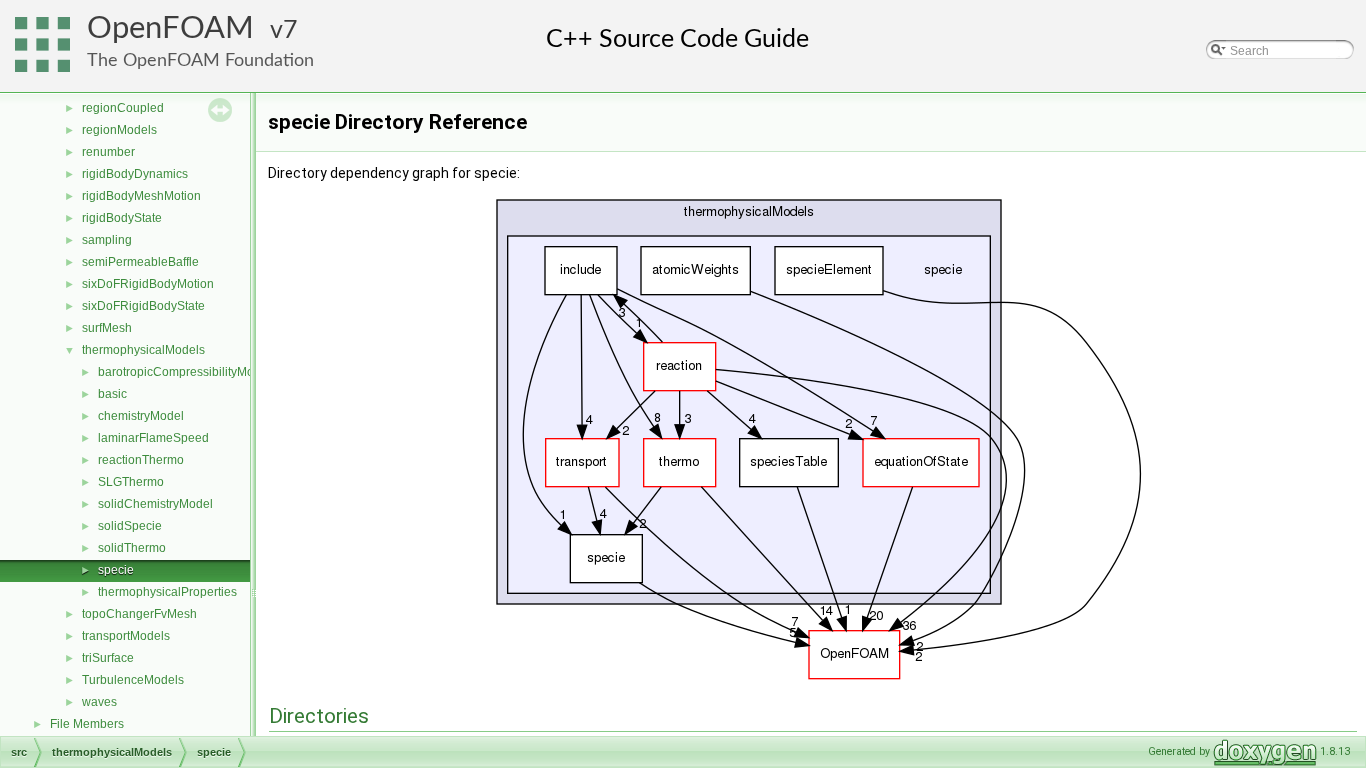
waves (99, 702)
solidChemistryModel (155, 504)
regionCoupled (123, 108)
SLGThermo (131, 482)
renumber (108, 152)
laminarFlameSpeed (153, 438)
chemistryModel (141, 416)
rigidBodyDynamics (135, 174)
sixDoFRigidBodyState (143, 306)
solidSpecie (130, 526)
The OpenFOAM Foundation (200, 60)
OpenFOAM (170, 28)
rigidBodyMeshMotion (141, 196)
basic (112, 394)
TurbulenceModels (133, 680)
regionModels (119, 130)
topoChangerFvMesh (139, 614)
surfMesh (107, 328)
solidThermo (132, 548)
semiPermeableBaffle (140, 262)
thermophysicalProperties (167, 592)
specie (116, 570)
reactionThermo (141, 460)
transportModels (126, 636)
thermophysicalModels (143, 350)
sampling (107, 240)
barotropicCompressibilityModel (184, 372)
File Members (87, 724)
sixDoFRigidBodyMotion (148, 284)
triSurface (108, 658)
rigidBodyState (122, 218)
